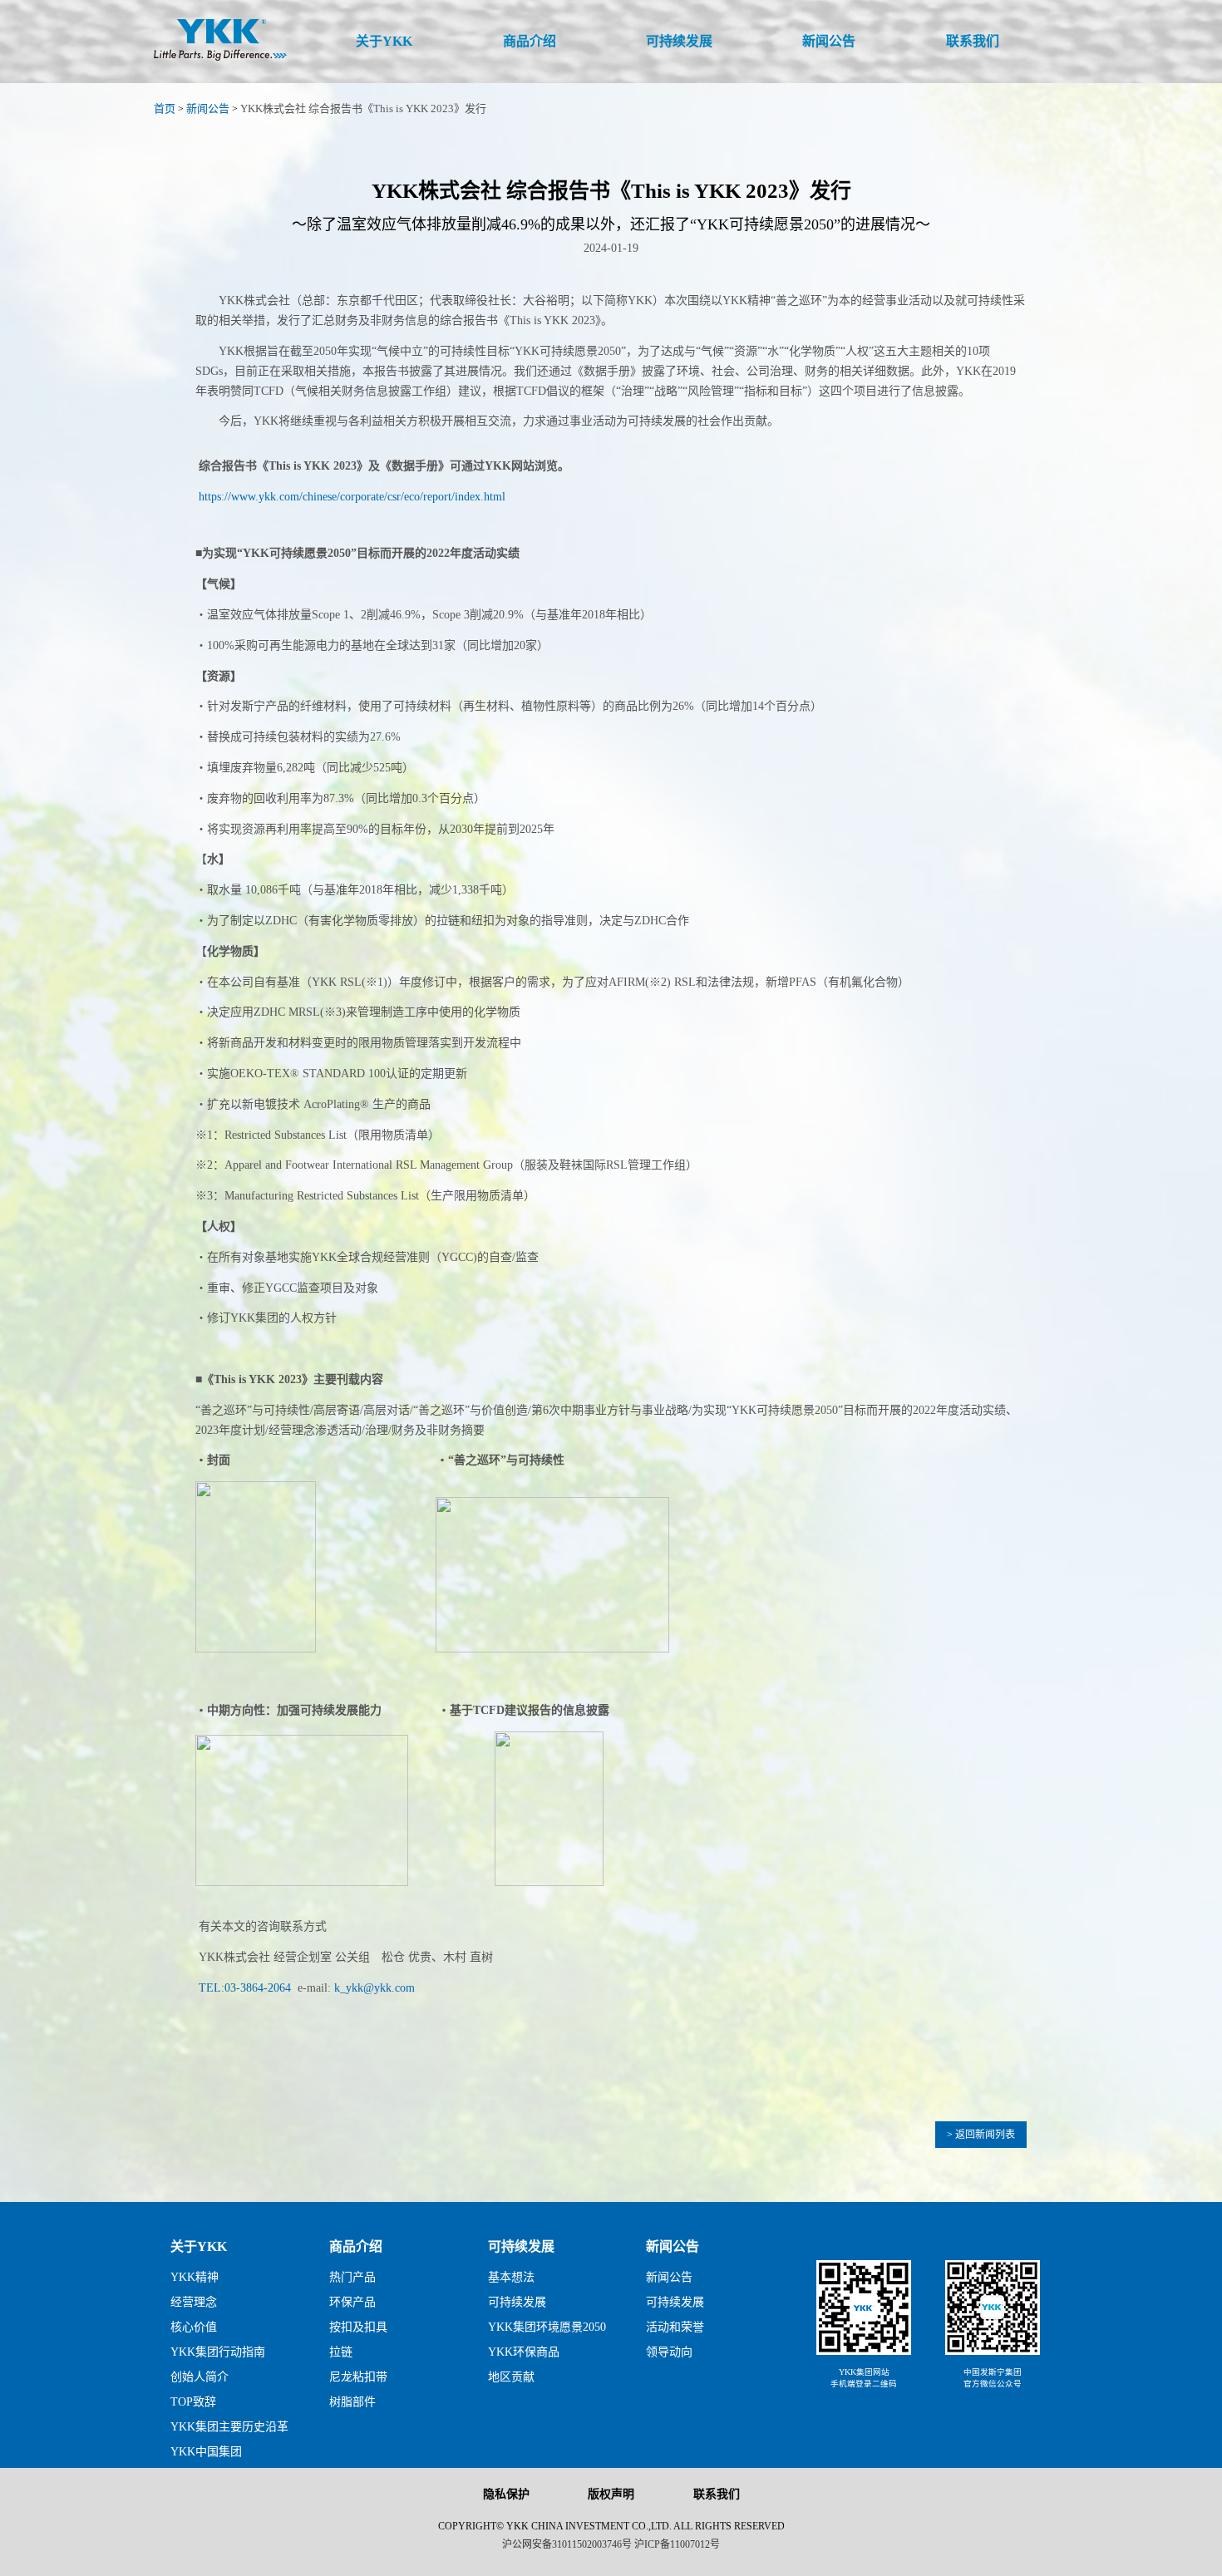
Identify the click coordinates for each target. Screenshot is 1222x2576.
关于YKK (199, 2246)
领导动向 (669, 2352)
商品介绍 (356, 2246)
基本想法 (511, 2277)
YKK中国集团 (206, 2452)
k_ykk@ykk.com (374, 1988)
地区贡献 (511, 2377)
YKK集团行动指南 (218, 2352)
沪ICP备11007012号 (677, 2544)
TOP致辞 (193, 2402)
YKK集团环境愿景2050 (547, 2327)
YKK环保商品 (524, 2352)
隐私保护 (506, 2494)
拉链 (341, 2352)
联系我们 (717, 2494)
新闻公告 (208, 108)
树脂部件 (352, 2402)
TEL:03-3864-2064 (245, 1988)
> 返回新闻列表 (981, 2135)
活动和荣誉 (675, 2327)
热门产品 (352, 2277)
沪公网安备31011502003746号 (567, 2544)
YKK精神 (195, 2277)
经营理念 (194, 2302)
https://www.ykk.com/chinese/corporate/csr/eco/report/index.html (352, 497)
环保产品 (352, 2302)
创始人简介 (200, 2377)
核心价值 (194, 2327)
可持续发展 (521, 2246)
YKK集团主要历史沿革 (229, 2427)
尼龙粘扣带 (358, 2377)
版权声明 (611, 2494)
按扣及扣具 (358, 2327)
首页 (165, 108)
